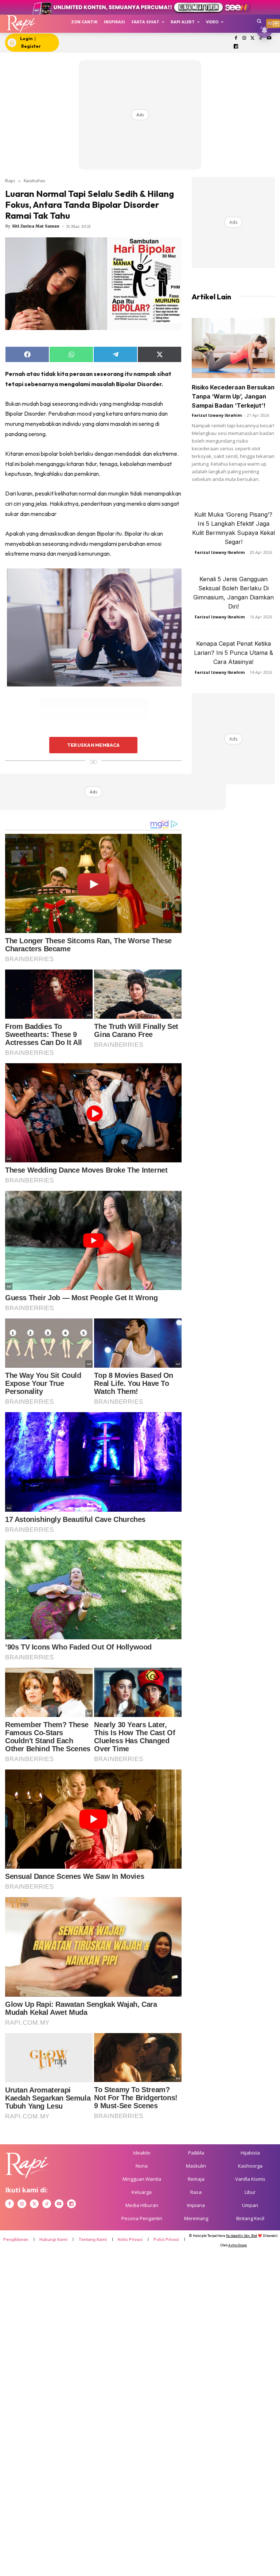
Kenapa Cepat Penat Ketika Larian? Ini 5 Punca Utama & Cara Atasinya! (234, 653)
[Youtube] (269, 38)
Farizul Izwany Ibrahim (217, 415)
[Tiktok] (261, 38)
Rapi (10, 180)
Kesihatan (34, 180)
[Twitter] (252, 38)
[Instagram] (244, 38)
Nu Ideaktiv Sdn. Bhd (242, 2236)
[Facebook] (236, 38)
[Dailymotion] (236, 47)
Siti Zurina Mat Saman (36, 226)
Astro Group (238, 2245)
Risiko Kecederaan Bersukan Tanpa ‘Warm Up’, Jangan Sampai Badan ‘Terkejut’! (233, 396)
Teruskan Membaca (93, 745)
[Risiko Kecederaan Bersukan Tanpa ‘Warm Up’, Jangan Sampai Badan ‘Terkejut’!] (233, 348)
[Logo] (21, 24)
